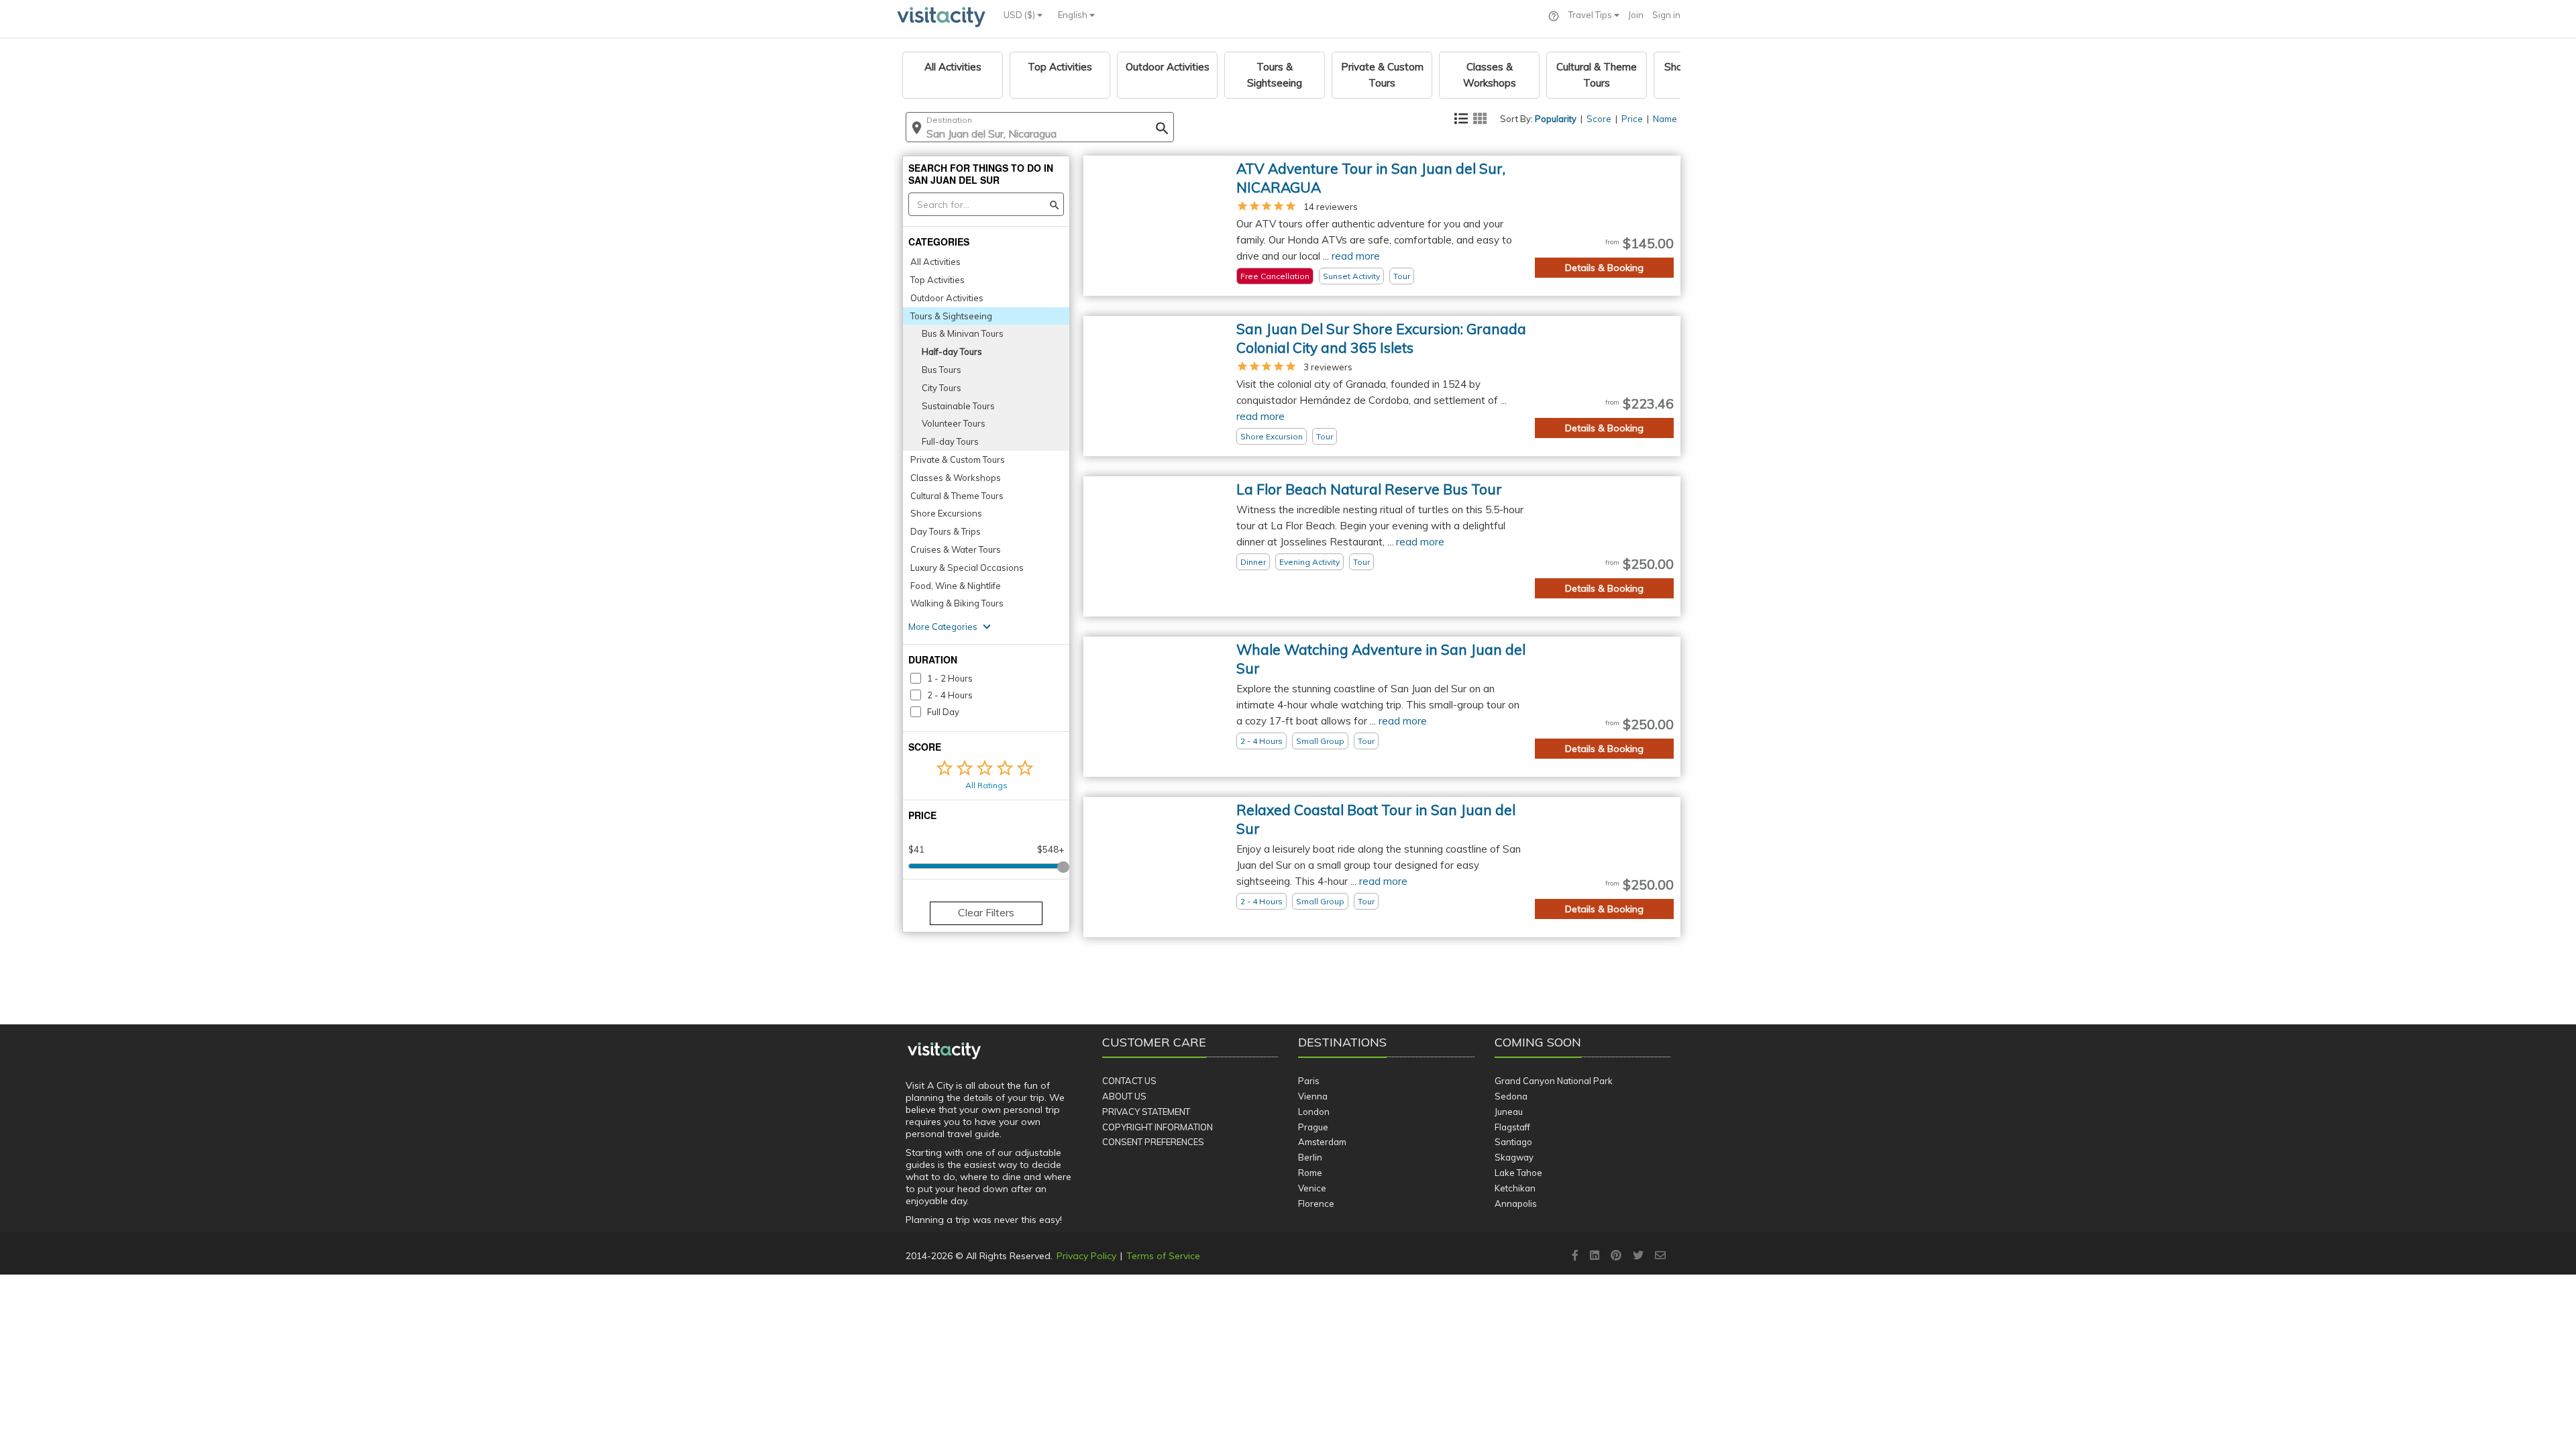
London (1314, 1112)
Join (1636, 15)
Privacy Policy (1086, 1256)
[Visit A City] (944, 1051)
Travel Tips (1591, 15)
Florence (1316, 1203)
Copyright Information (1158, 1127)
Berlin (1310, 1157)
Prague (1313, 1127)
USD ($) (1020, 15)
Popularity (1556, 119)
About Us (1124, 1096)
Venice (1312, 1188)
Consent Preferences (1153, 1142)
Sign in (1666, 15)
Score (1599, 119)
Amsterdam (1322, 1142)
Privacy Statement (1146, 1112)
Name (1665, 119)
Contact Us (1129, 1081)
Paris (1309, 1081)
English (1074, 15)
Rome (1310, 1173)
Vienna (1313, 1096)
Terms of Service (1163, 1256)
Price (1632, 119)
